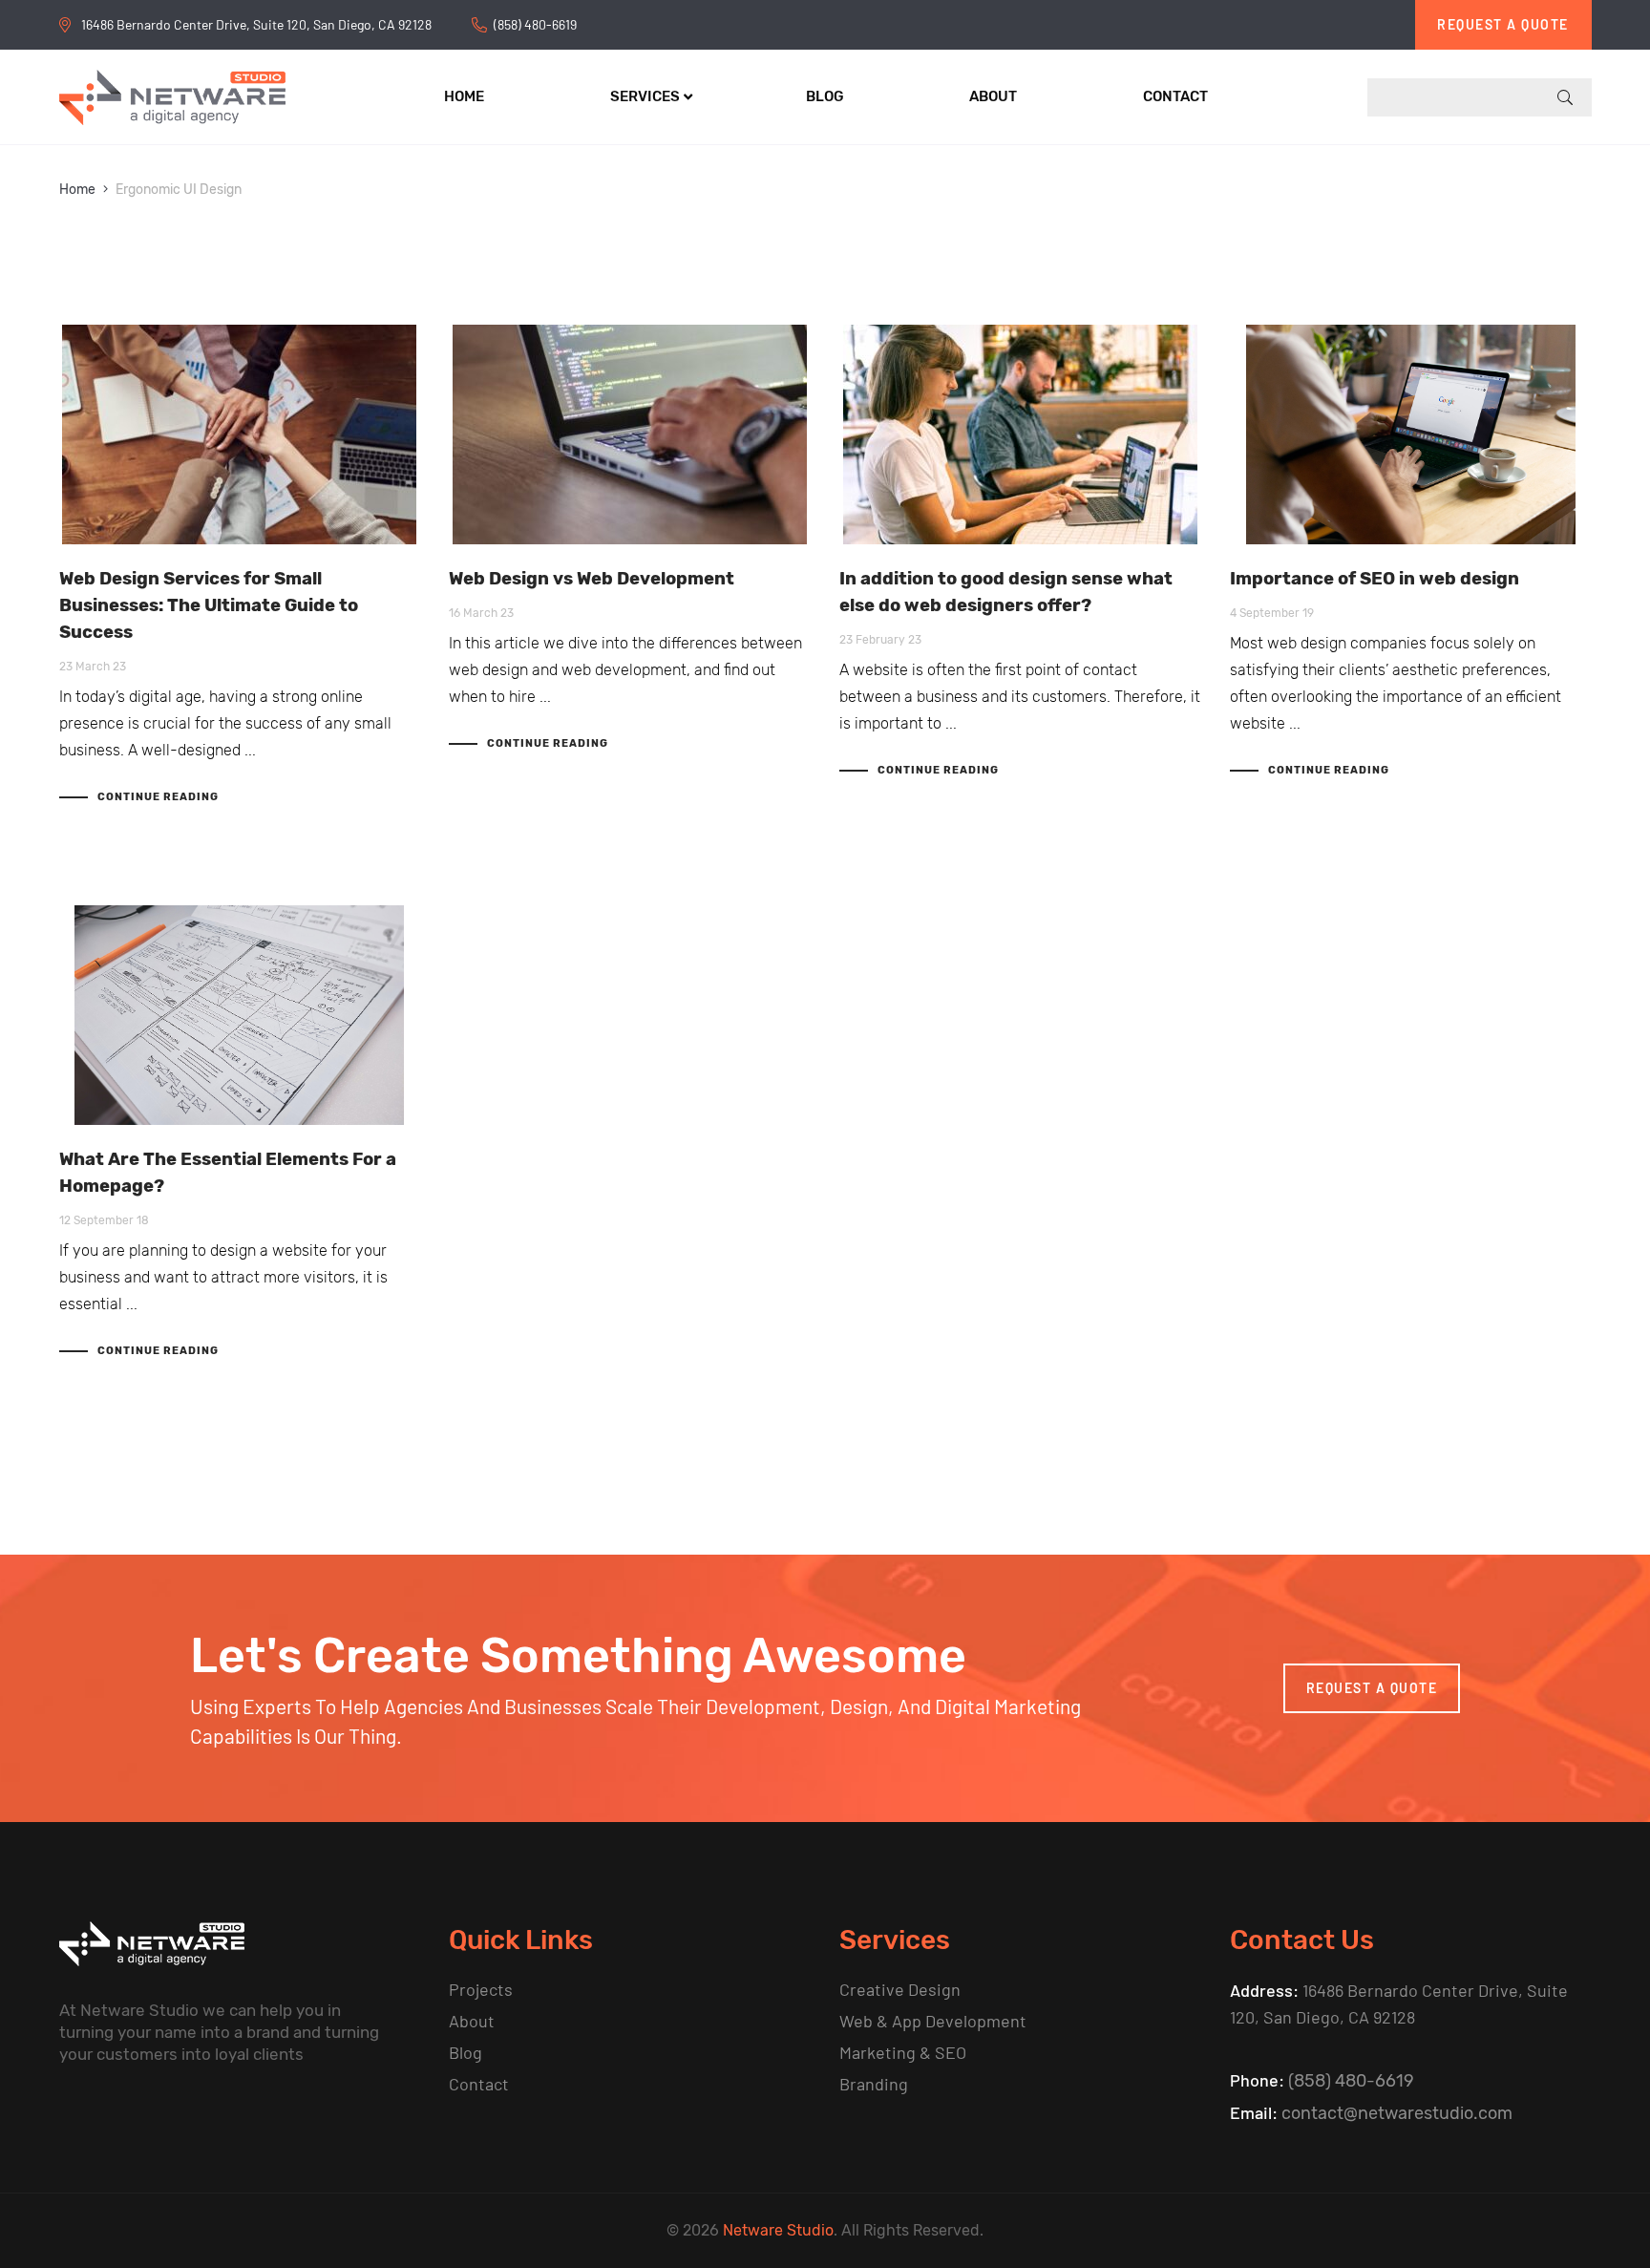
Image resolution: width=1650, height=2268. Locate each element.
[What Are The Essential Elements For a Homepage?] (240, 1015)
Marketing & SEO (903, 2052)
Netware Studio (778, 2230)
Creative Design (900, 1989)
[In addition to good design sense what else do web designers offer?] (1020, 435)
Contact (479, 2084)
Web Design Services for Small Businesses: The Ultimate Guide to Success (209, 605)
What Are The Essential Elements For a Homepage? (228, 1173)
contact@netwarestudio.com (1397, 2113)
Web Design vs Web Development (592, 579)
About (472, 2021)
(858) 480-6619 (535, 24)
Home (77, 190)
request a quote (1372, 1688)
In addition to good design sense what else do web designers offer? (1006, 592)
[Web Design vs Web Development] (630, 435)
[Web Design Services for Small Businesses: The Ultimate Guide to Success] (240, 435)
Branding (874, 2084)
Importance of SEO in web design (1375, 579)
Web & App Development (933, 2021)
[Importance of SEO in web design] (1411, 435)
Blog (465, 2052)
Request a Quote (1503, 24)
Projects (481, 1989)
